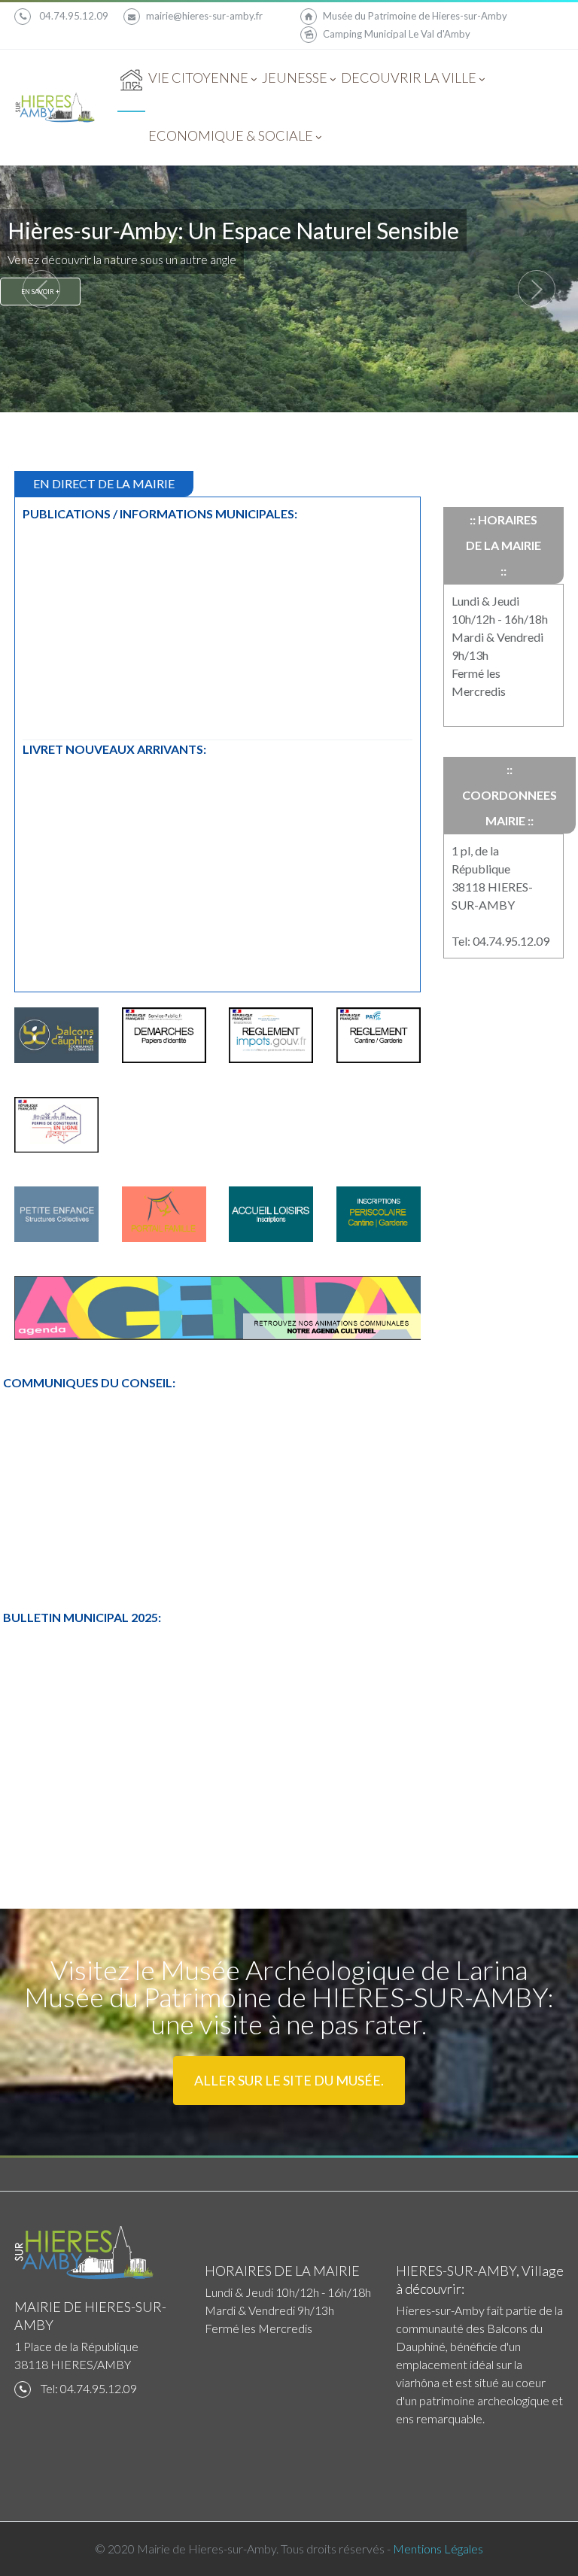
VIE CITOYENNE (199, 77)
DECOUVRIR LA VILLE (409, 77)
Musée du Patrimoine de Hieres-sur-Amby (415, 16)
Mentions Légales (438, 2549)
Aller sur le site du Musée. (289, 2080)
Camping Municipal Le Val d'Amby (397, 34)
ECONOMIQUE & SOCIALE (231, 135)
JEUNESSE (295, 77)
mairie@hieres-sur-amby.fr (204, 16)
